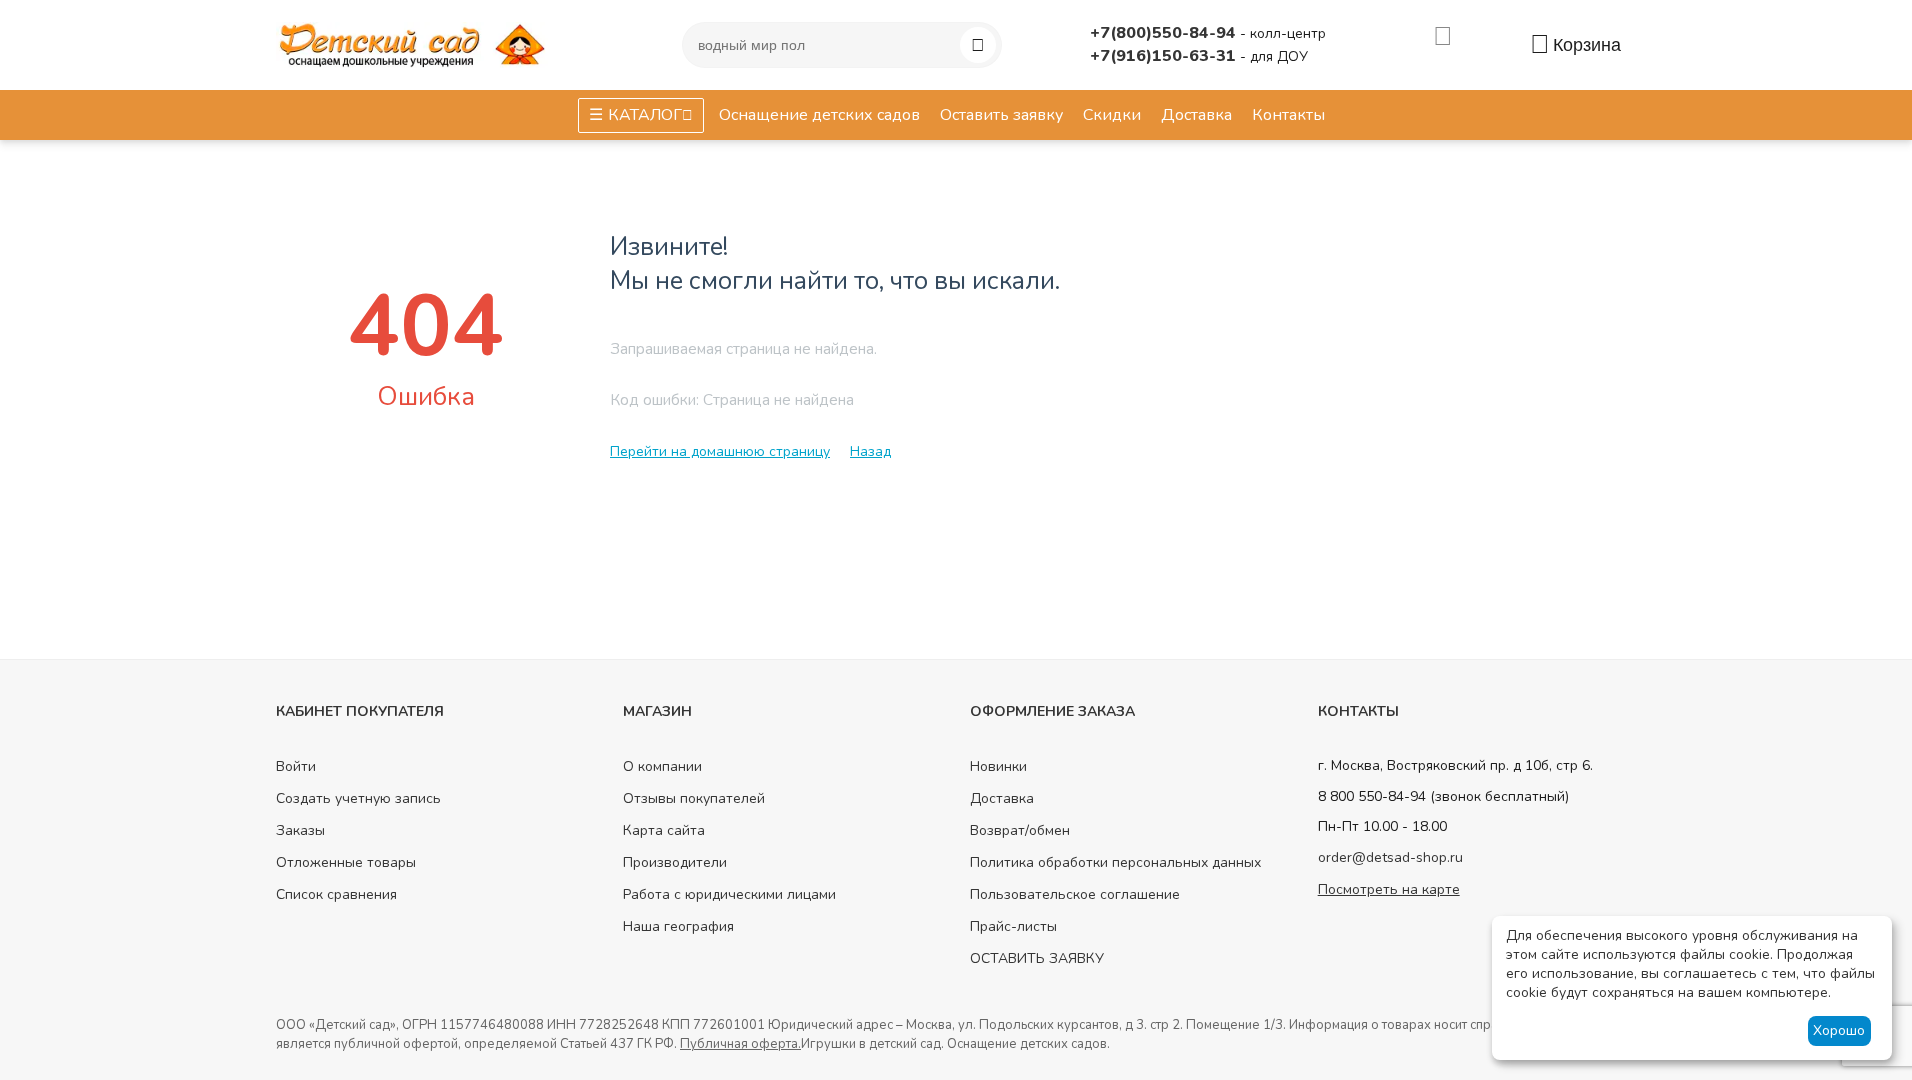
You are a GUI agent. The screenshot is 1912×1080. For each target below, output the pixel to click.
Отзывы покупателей (694, 798)
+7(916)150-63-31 (1165, 56)
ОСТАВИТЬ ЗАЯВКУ (1037, 958)
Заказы (300, 830)
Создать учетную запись (358, 798)
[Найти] (978, 45)
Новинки (998, 766)
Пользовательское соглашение (1075, 894)
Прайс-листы (1013, 926)
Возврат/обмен (1020, 830)
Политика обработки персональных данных (1115, 862)
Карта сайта (664, 830)
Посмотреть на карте (1389, 889)
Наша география (678, 926)
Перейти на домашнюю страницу (720, 451)
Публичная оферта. (740, 1044)
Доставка (1002, 798)
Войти (296, 766)
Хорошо (1839, 1030)
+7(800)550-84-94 (1165, 33)
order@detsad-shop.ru (1390, 857)
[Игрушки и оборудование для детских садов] (416, 43)
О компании (662, 766)
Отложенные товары (346, 862)
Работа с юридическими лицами (729, 894)
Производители (675, 862)
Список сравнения (336, 894)
